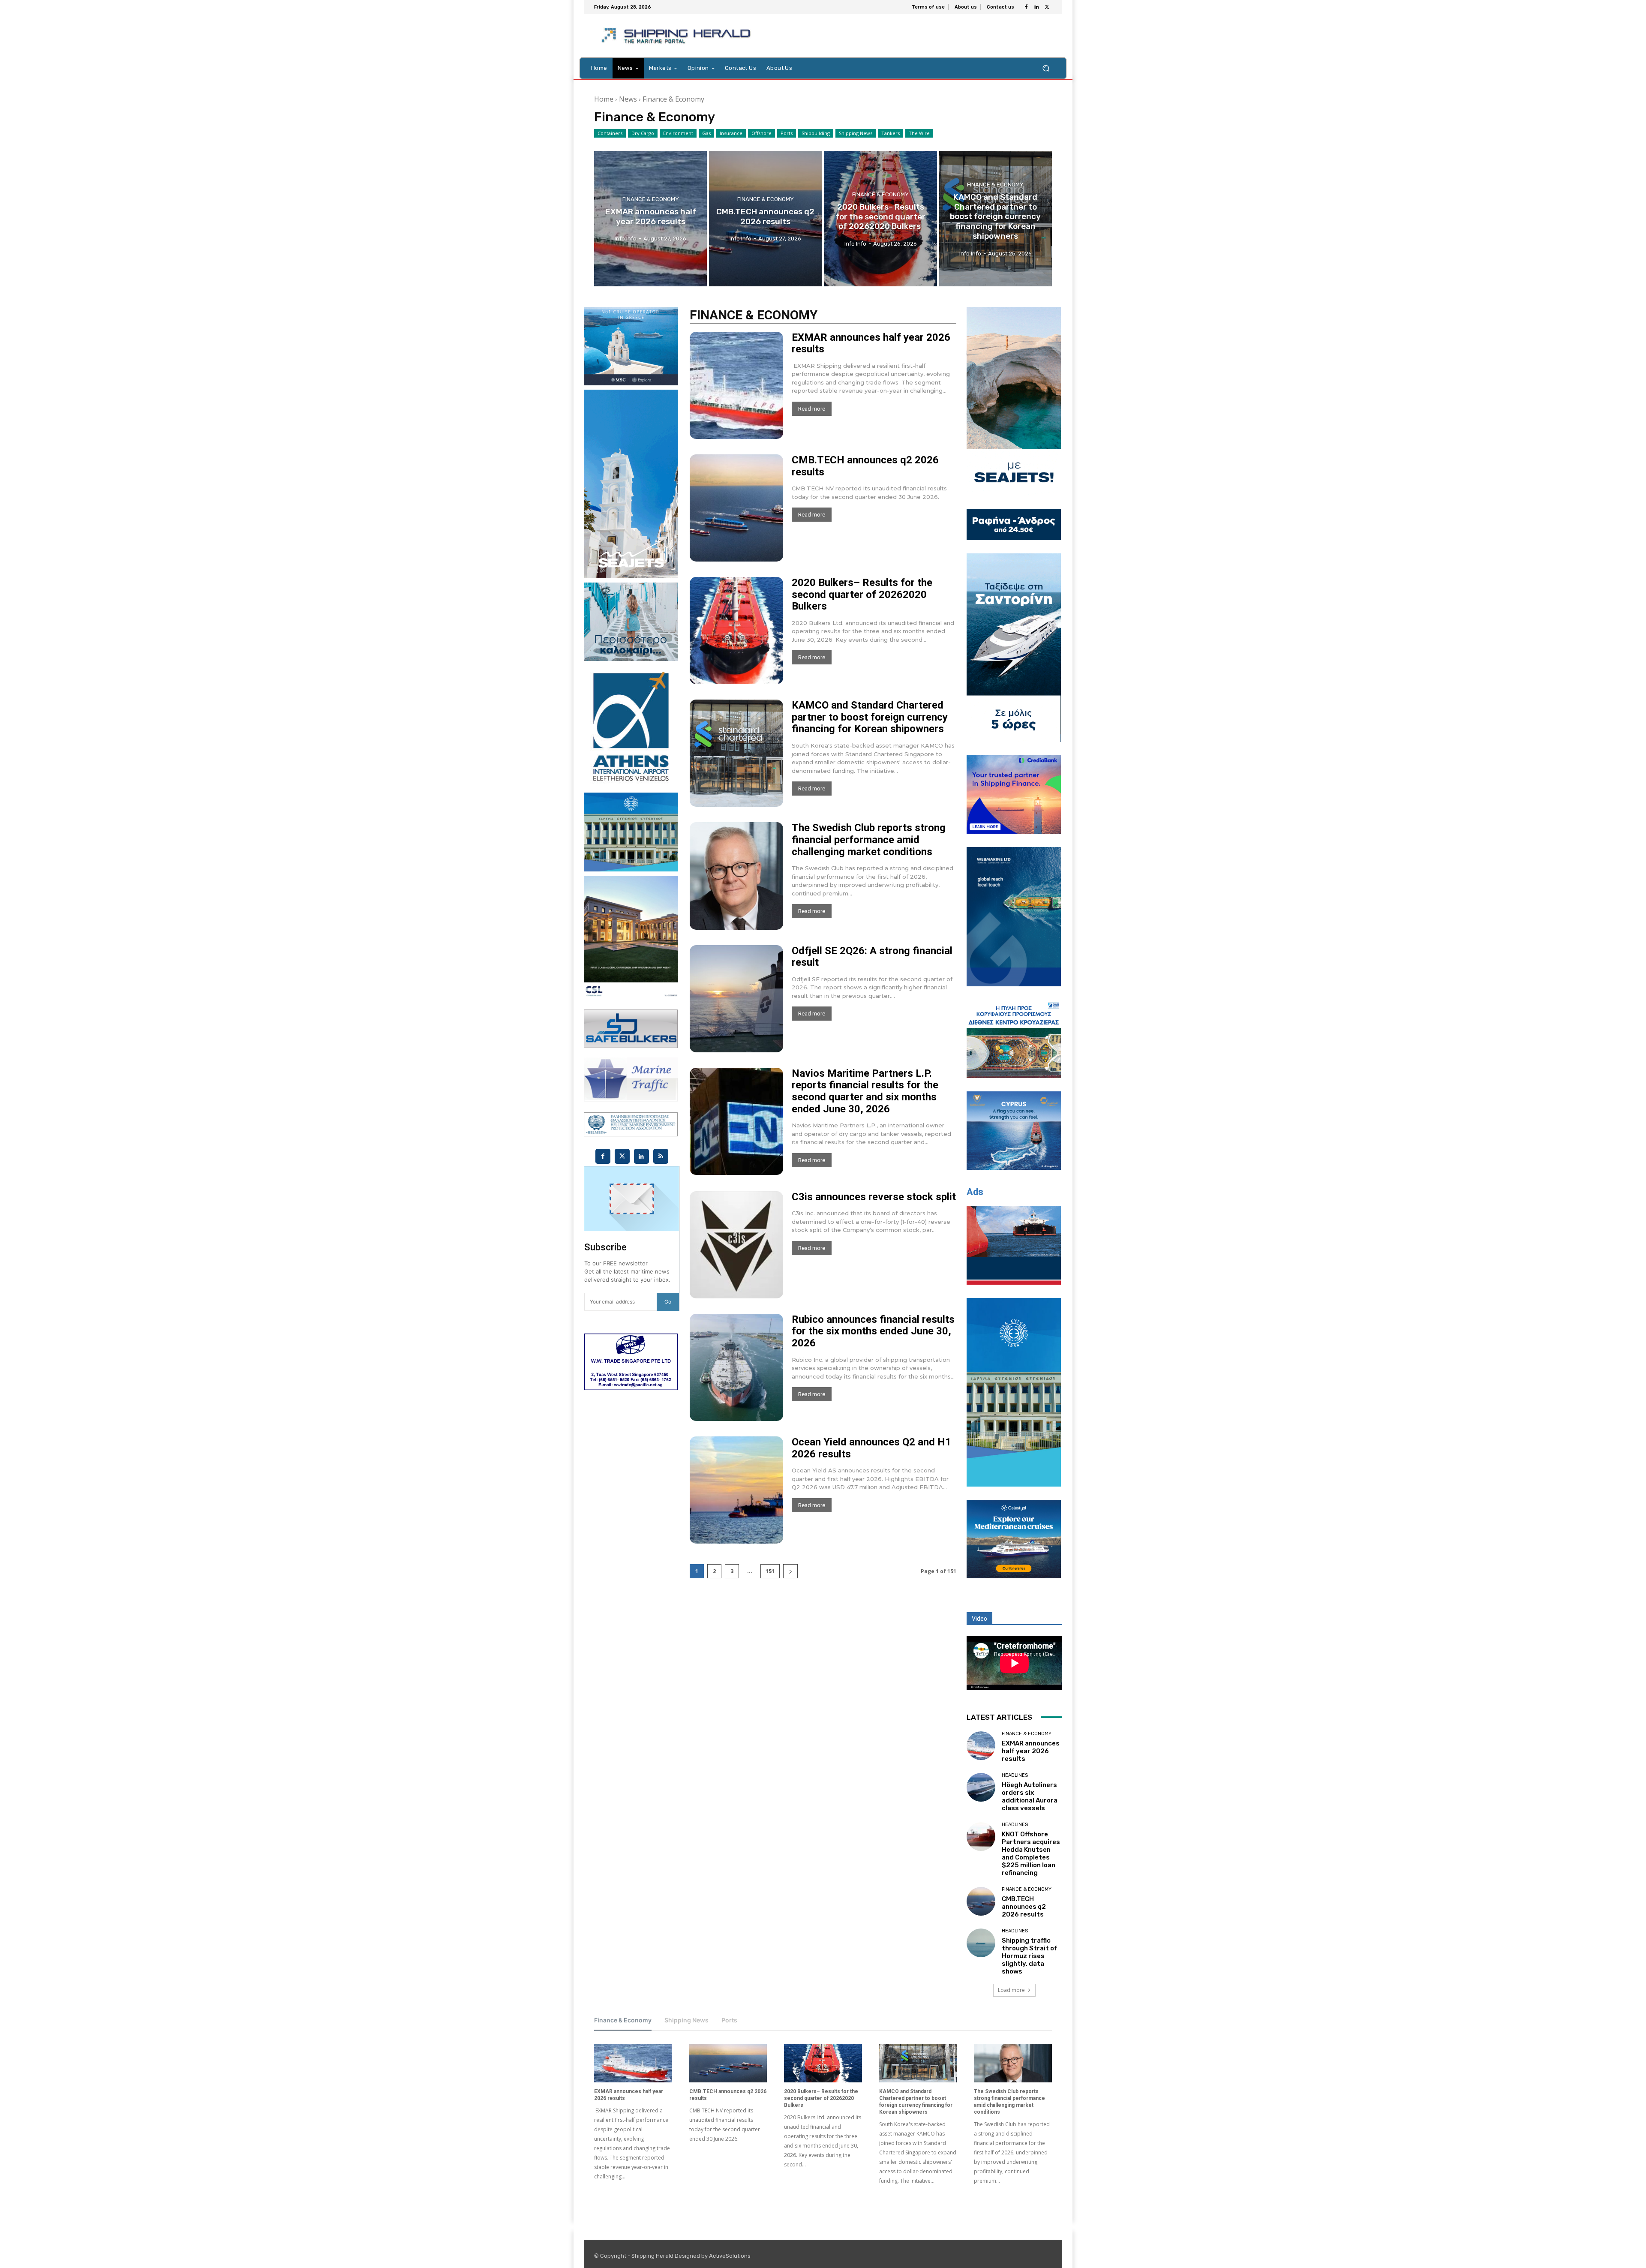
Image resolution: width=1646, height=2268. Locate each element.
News (628, 99)
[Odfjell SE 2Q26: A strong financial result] (736, 999)
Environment (678, 133)
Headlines (1015, 1775)
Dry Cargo (643, 133)
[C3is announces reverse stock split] (736, 1245)
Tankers (891, 133)
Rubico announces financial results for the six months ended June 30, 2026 (873, 1331)
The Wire (919, 133)
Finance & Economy (651, 199)
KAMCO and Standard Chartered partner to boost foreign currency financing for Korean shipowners (870, 717)
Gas (706, 133)
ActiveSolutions (730, 2256)
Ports (787, 133)
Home (604, 99)
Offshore (761, 133)
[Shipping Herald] (677, 36)
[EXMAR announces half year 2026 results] (650, 219)
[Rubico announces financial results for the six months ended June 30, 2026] (736, 1367)
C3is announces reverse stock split (874, 1197)
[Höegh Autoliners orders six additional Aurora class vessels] (981, 1787)
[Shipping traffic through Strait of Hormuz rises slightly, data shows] (981, 1943)
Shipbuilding (816, 133)
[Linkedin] (1036, 7)
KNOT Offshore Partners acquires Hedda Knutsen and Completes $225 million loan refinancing (1031, 1853)
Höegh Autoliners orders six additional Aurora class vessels (1030, 1796)
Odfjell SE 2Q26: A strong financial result (872, 957)
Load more (1011, 1990)
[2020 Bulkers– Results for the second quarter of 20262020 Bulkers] (881, 219)
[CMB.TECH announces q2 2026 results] (765, 219)
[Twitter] (1047, 7)
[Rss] (661, 1156)
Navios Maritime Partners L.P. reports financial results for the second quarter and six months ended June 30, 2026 (865, 1091)
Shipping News (856, 133)
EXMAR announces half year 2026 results (871, 343)
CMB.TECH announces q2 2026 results (865, 466)
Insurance (731, 133)
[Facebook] (1026, 7)
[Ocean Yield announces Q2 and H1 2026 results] (736, 1490)
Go (668, 1302)
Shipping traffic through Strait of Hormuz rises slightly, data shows (1030, 1956)
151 (770, 1571)
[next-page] (790, 1571)
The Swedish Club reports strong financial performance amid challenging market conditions (869, 840)
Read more (812, 409)
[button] (1046, 68)
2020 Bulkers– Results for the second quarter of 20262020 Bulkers (862, 594)
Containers (610, 133)
